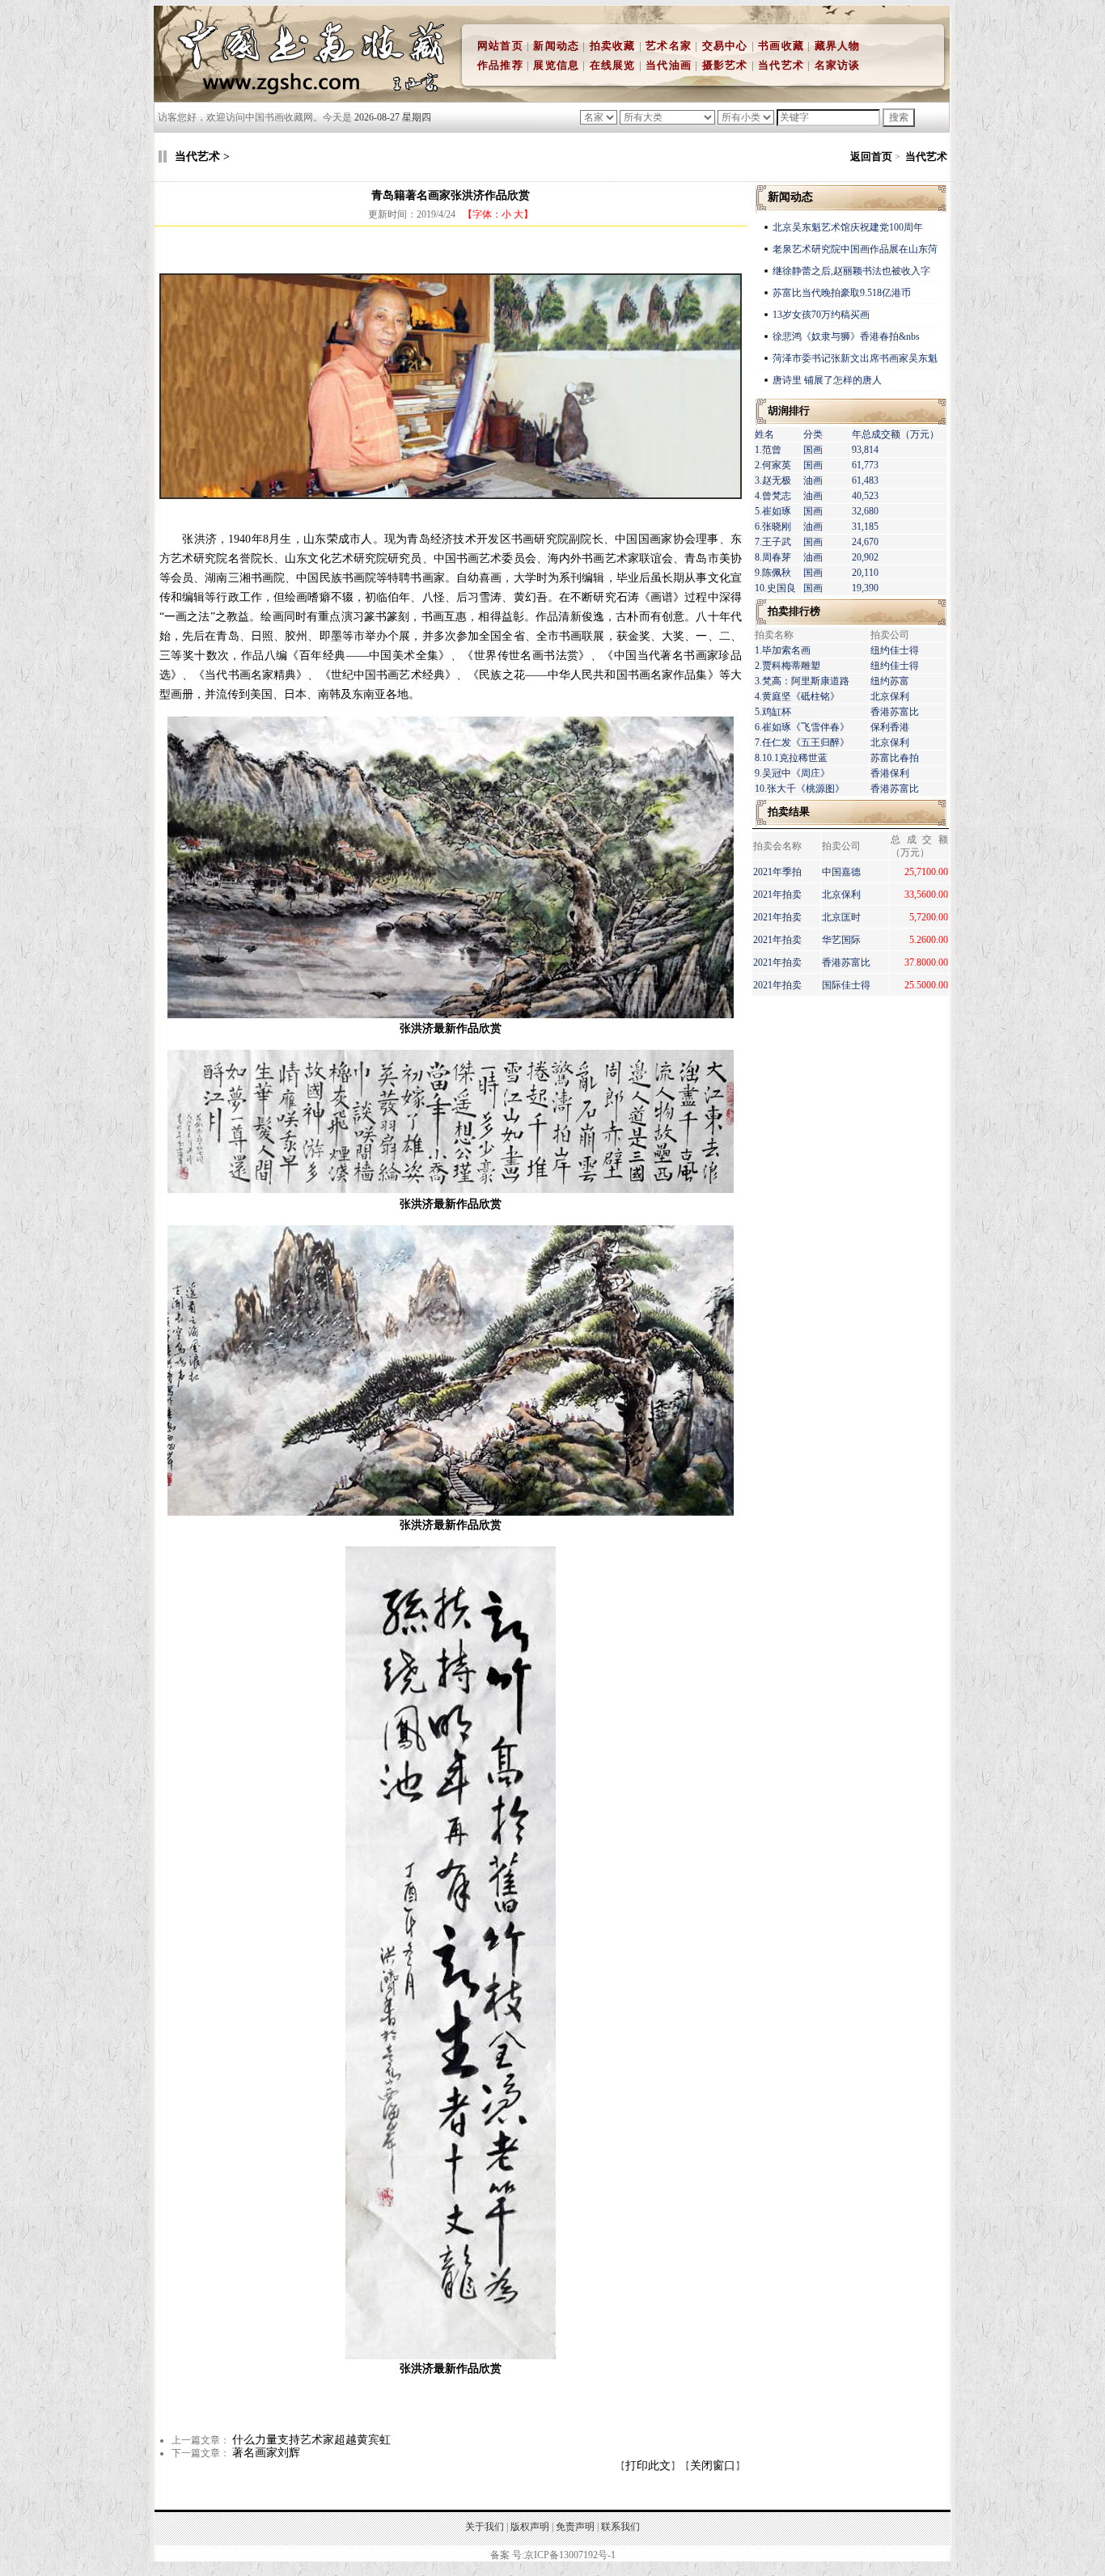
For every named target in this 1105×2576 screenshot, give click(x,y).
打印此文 (648, 2466)
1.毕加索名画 (783, 650)
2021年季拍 (777, 872)
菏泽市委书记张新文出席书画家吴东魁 (855, 358)
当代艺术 (781, 65)
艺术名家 (669, 46)
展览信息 (556, 65)
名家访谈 (838, 65)
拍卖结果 (789, 812)
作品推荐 (500, 65)
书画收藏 (781, 46)
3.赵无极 (773, 480)
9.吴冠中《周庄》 (792, 773)
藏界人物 (838, 46)
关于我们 (485, 2527)
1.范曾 (768, 450)
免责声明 (575, 2527)
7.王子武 (773, 542)
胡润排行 (789, 410)
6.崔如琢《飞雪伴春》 (802, 727)
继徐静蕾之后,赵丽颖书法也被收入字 (851, 271)
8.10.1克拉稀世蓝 (791, 758)
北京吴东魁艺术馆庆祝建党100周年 (848, 227)
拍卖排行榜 (794, 611)
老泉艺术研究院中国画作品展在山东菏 (855, 249)
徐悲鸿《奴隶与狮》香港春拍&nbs (846, 336)
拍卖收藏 (613, 46)
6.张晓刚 (773, 527)
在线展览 (613, 65)
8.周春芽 (773, 557)
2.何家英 (773, 465)
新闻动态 (556, 46)
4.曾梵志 (773, 496)
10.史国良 (775, 588)
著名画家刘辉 (266, 2453)
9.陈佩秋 (773, 573)
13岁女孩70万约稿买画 (822, 315)
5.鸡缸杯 (773, 712)
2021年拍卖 (777, 895)
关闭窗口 (713, 2466)
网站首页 (500, 46)
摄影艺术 (725, 65)
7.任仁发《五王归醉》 (802, 742)
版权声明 (530, 2527)
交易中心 (725, 46)
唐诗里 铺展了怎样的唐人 (827, 380)
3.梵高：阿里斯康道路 (802, 681)
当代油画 (669, 65)
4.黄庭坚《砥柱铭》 (797, 696)
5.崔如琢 (773, 511)
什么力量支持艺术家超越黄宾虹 (311, 2440)
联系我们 (620, 2527)
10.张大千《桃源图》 (800, 789)
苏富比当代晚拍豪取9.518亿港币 (842, 293)
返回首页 (871, 157)
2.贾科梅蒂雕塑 (787, 666)
